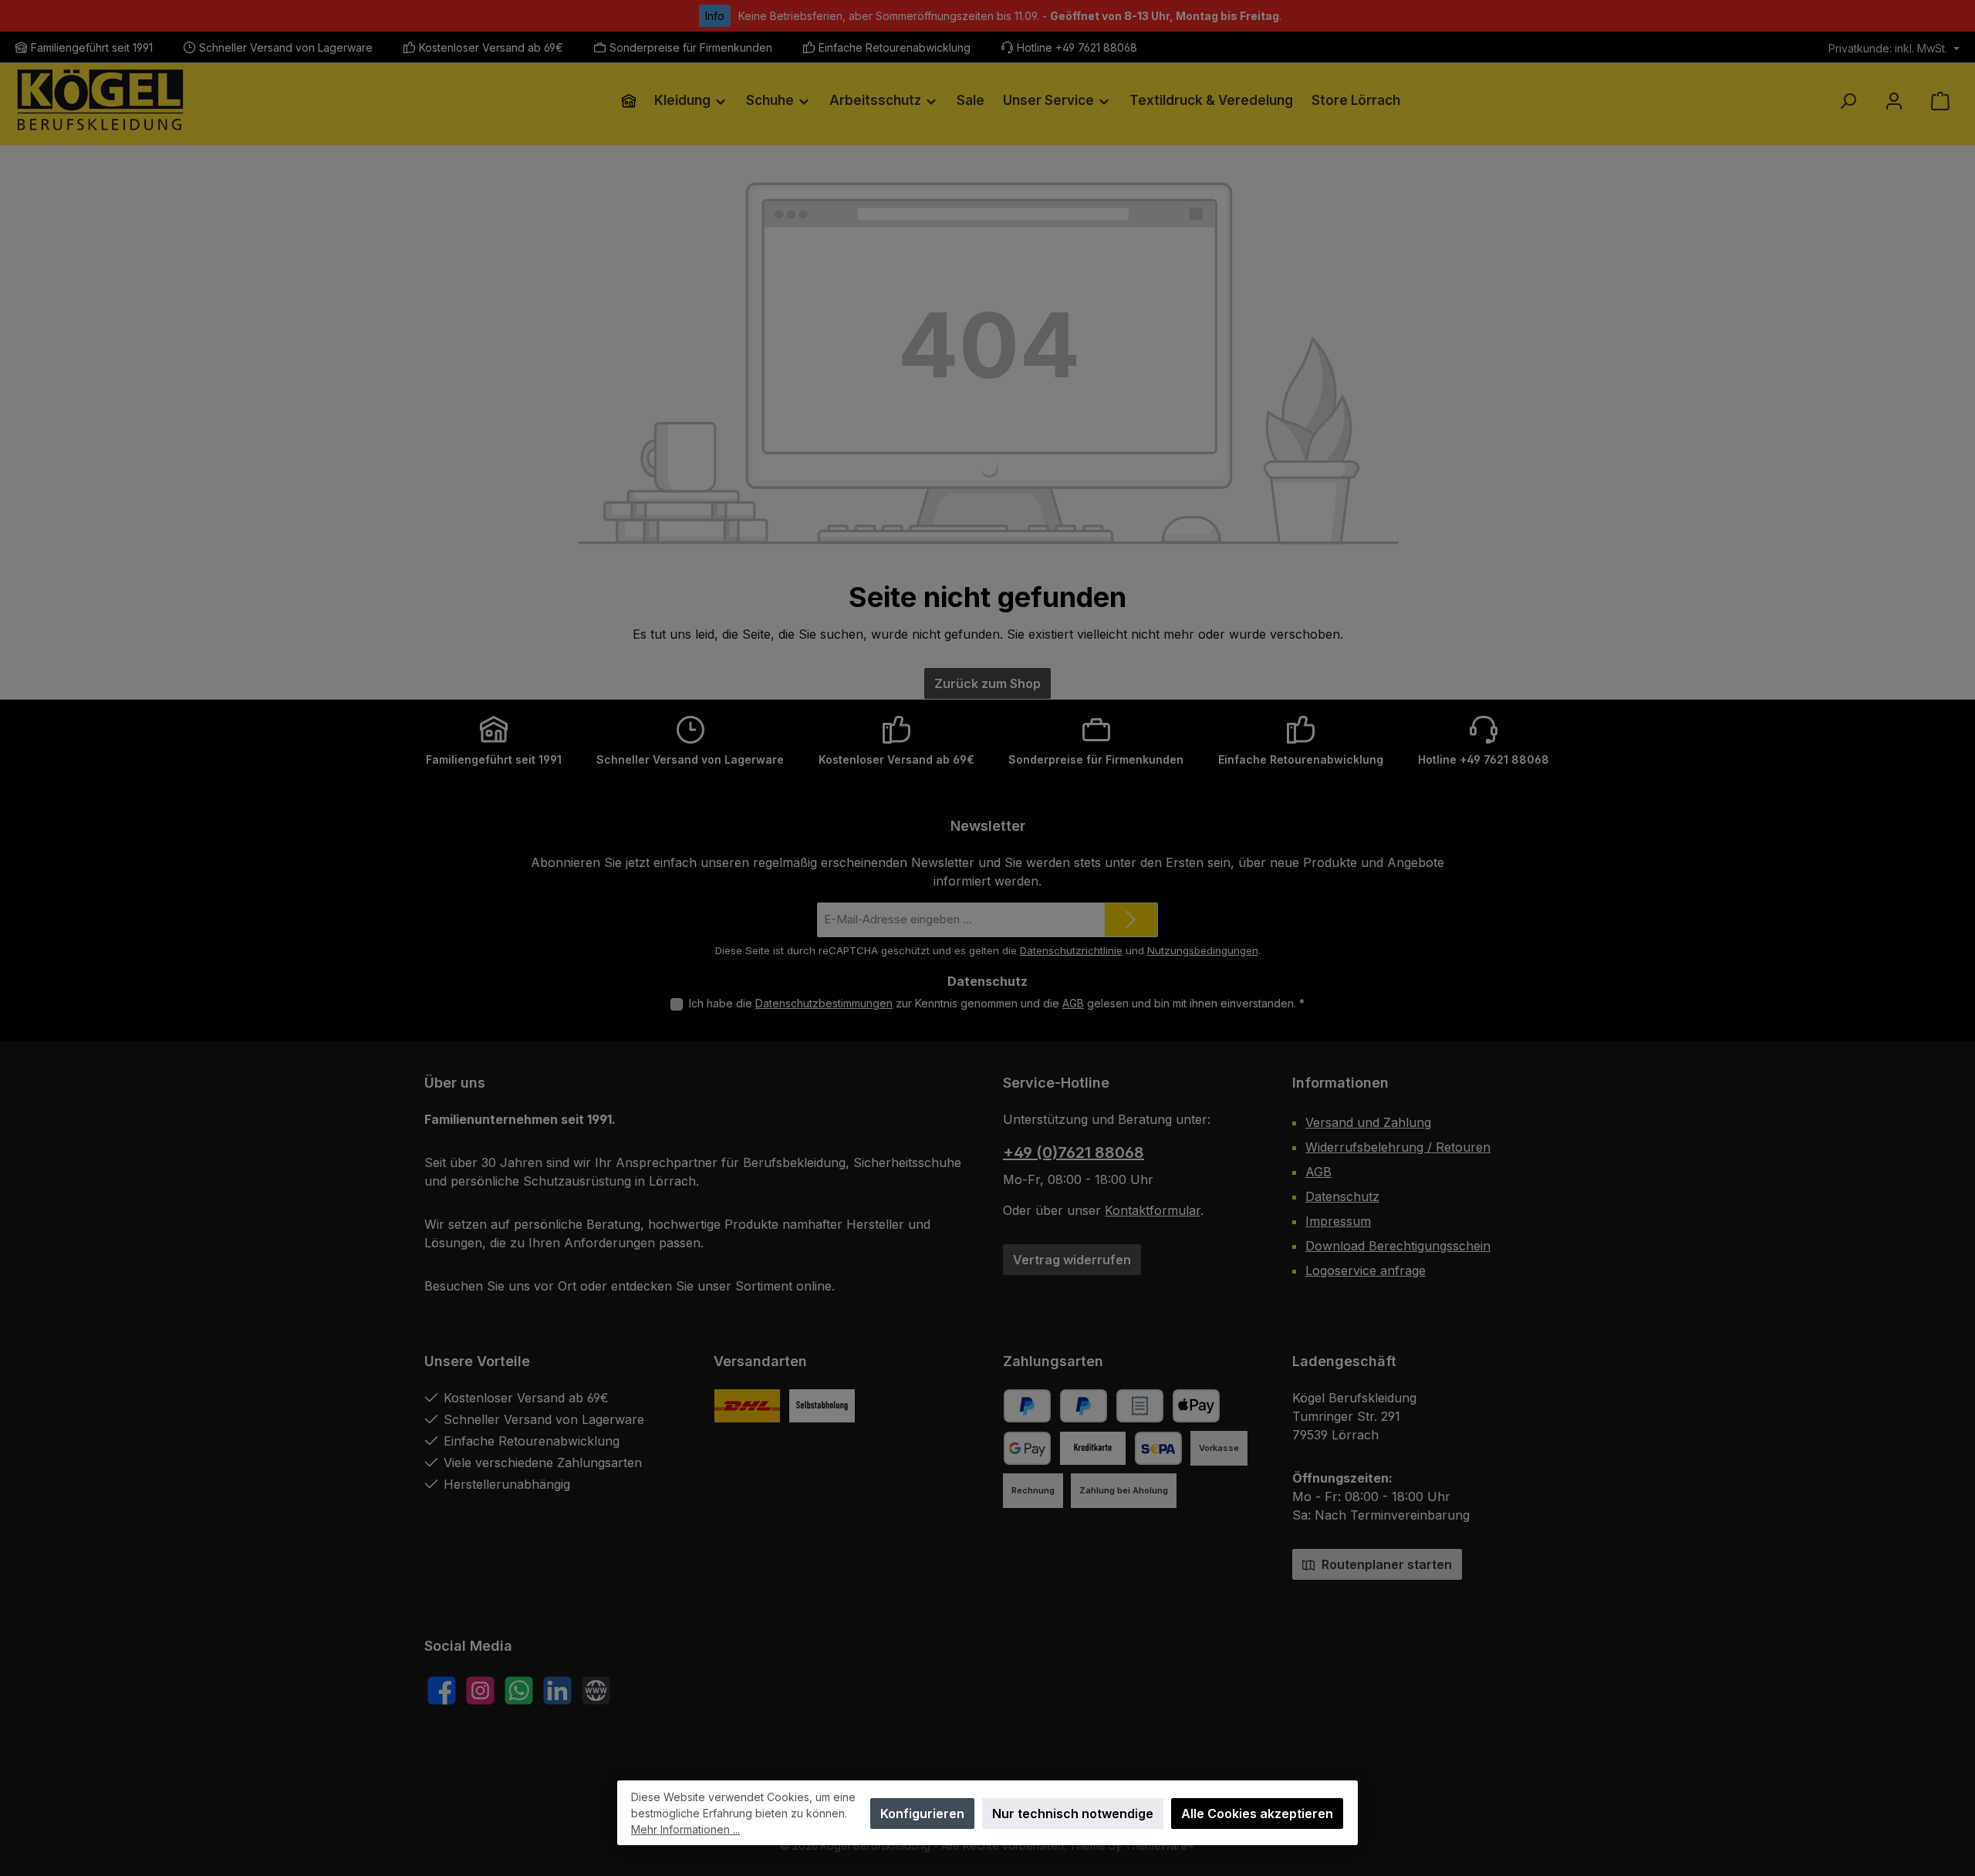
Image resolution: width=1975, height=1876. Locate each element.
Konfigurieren (922, 1814)
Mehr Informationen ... (685, 1829)
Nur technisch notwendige (1073, 1814)
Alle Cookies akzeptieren (1257, 1814)
